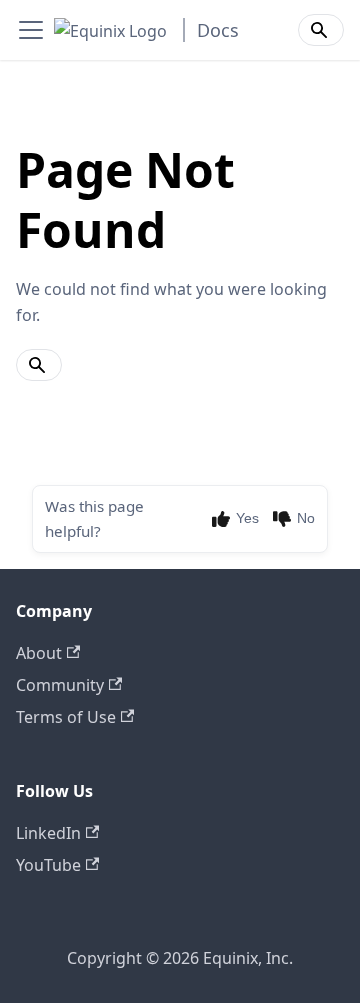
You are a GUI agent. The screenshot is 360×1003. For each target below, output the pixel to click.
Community (60, 685)
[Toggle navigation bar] (31, 30)
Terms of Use (66, 717)
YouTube (48, 865)
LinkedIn (48, 833)
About (39, 653)
